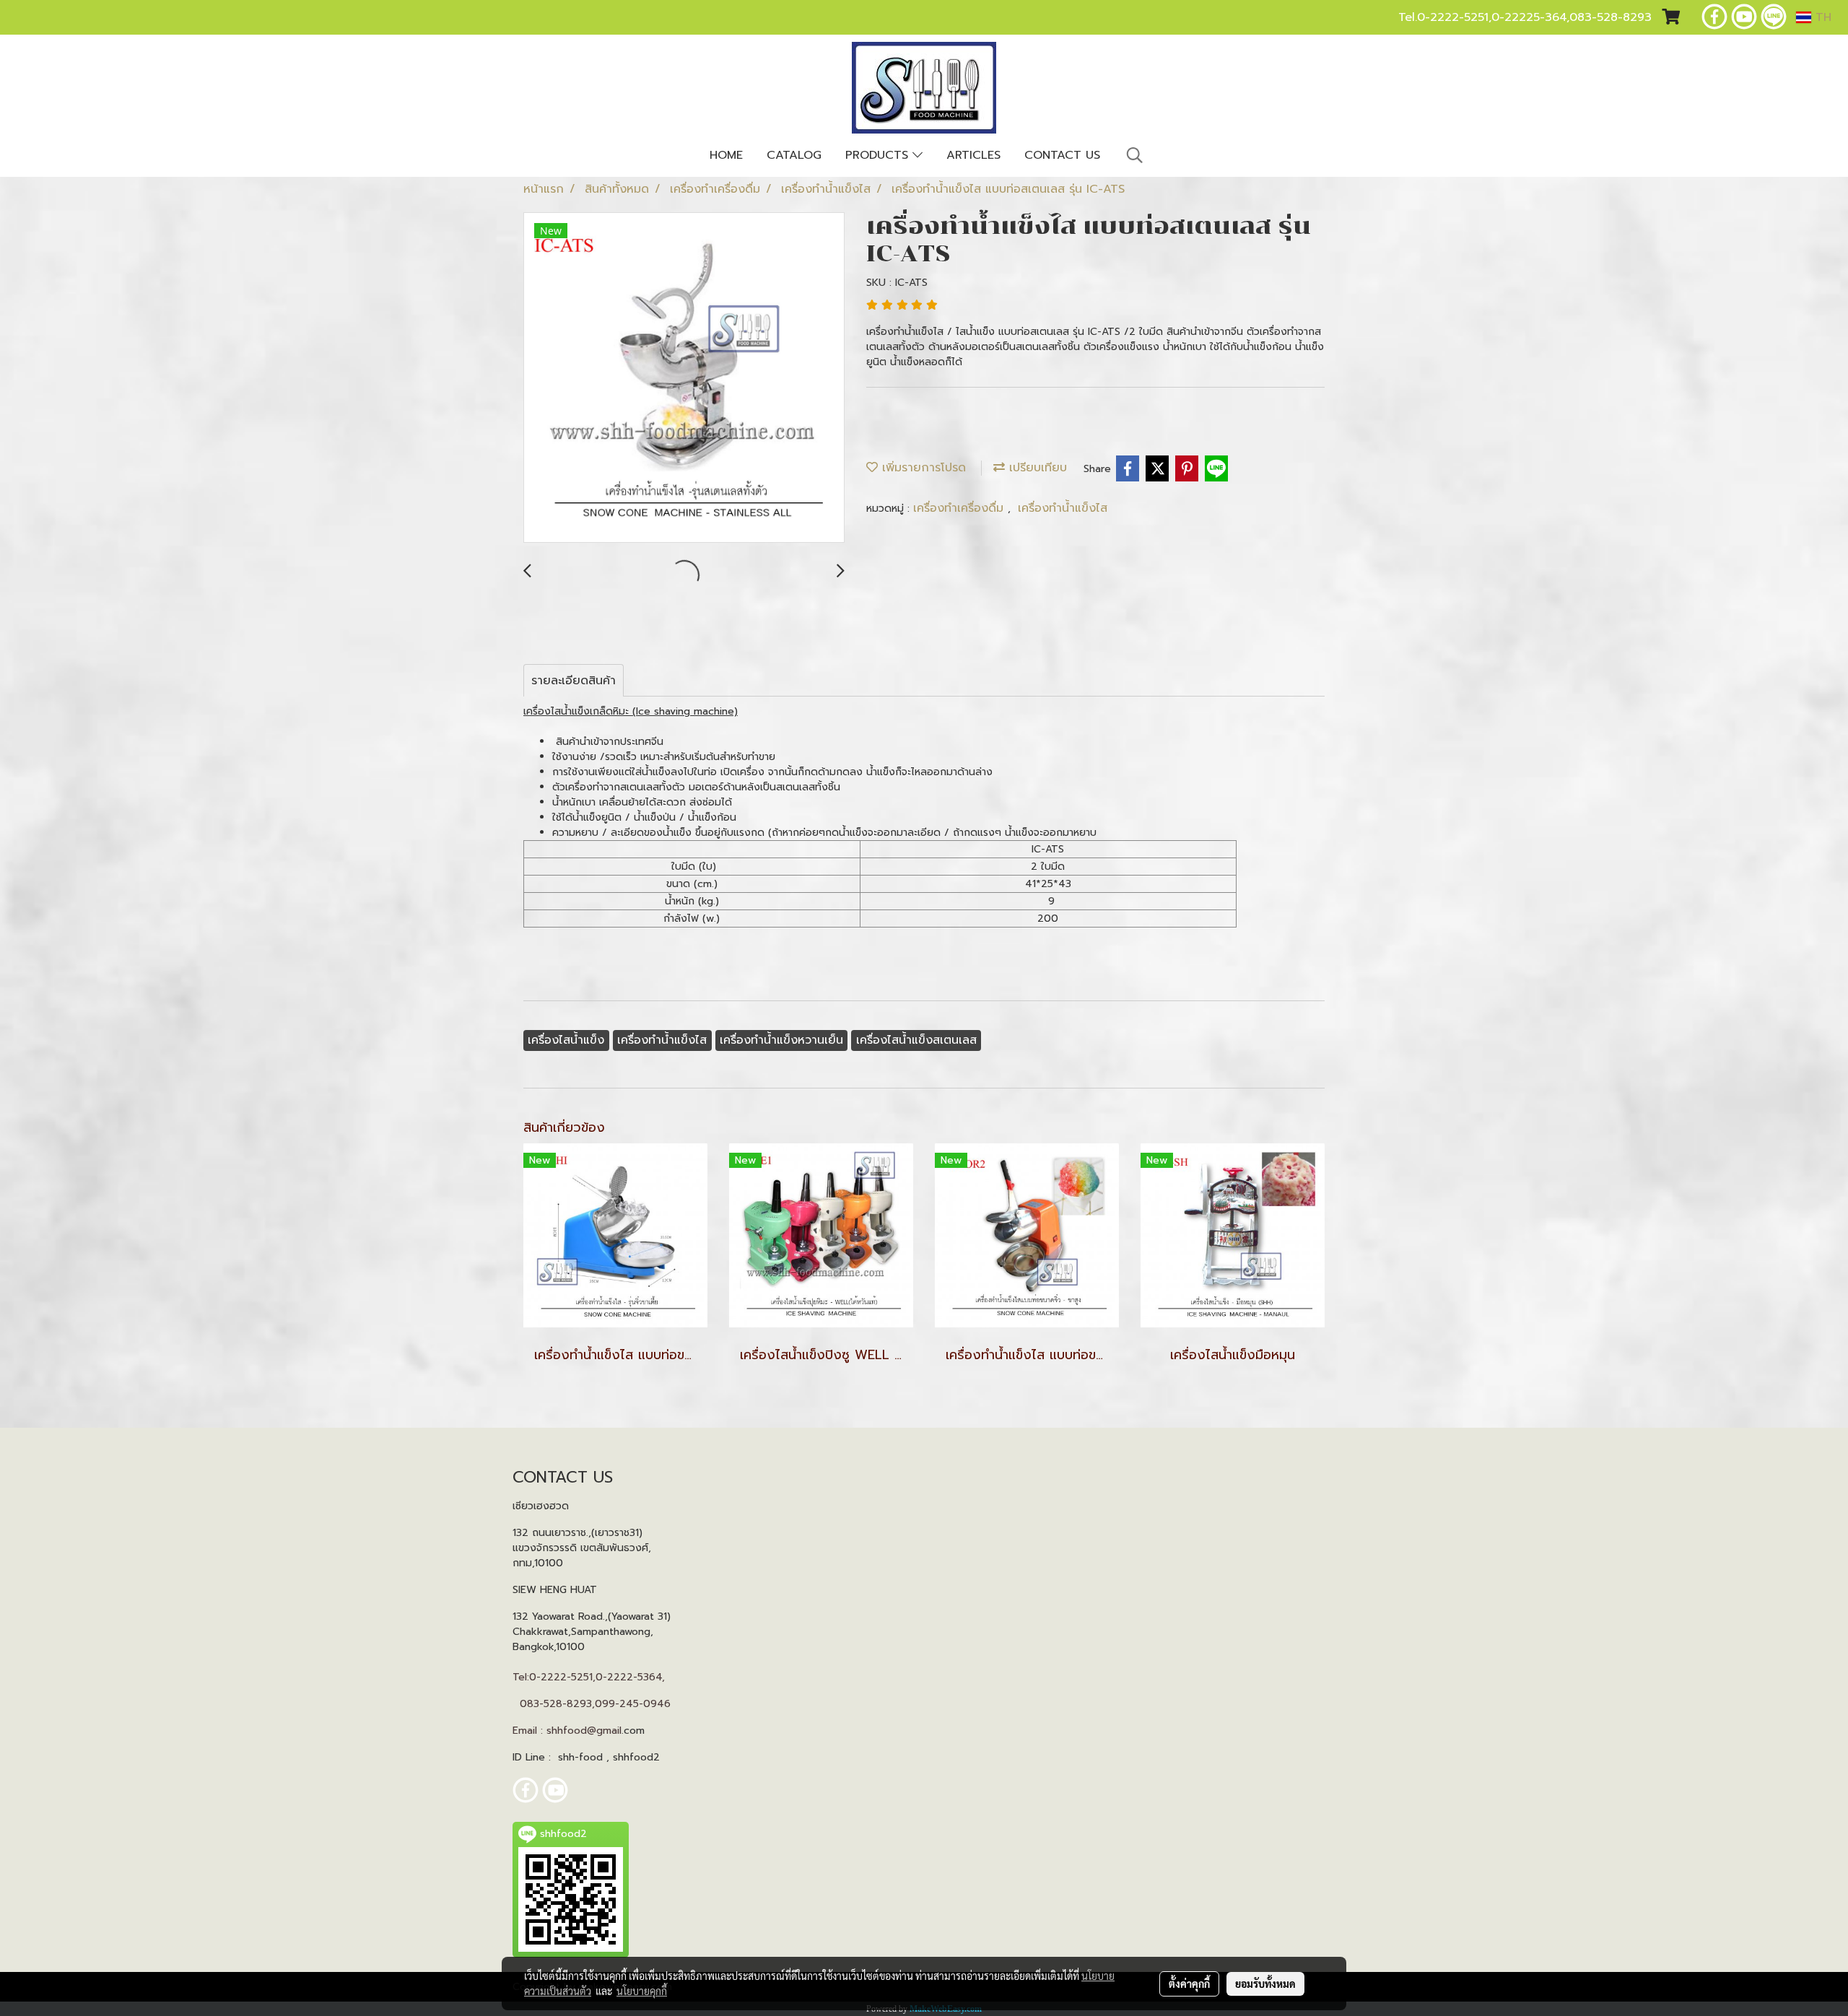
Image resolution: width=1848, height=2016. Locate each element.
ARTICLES (973, 155)
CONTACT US (1062, 155)
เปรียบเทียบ (1036, 468)
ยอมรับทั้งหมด (1265, 1984)
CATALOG (794, 155)
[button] (1135, 155)
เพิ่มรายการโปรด (922, 468)
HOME (726, 155)
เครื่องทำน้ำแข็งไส (1063, 508)
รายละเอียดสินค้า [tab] (574, 681)
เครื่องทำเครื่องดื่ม (960, 508)
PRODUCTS (879, 155)
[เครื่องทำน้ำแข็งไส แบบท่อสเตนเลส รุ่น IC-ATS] (684, 378)
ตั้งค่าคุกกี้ (1189, 1984)
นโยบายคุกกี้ (642, 1991)
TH (1821, 17)
